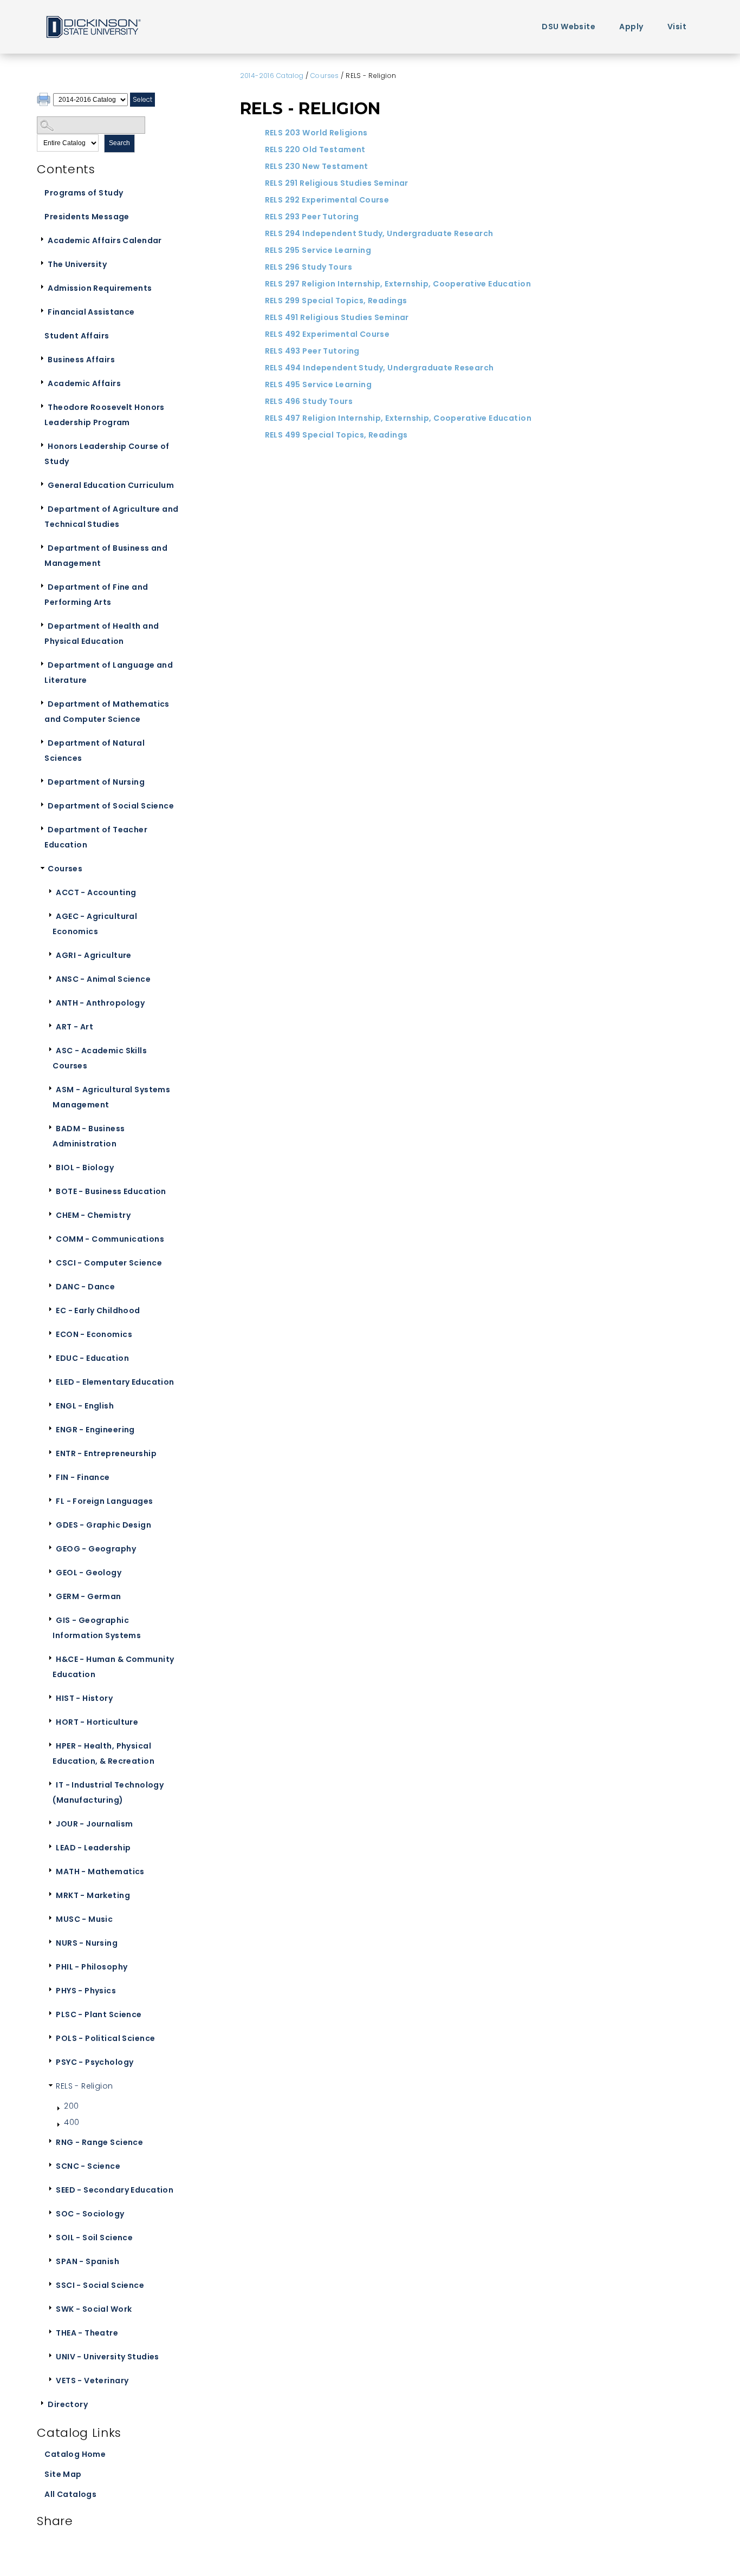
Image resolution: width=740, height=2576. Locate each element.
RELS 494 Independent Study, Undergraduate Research (379, 368)
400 (72, 2122)
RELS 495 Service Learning (319, 384)
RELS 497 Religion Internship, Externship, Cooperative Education (398, 418)
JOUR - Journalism (94, 1824)
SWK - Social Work (94, 2309)
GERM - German (88, 1596)
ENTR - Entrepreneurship (106, 1453)
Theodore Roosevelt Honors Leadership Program (105, 415)
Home (93, 26)
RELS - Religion (84, 2086)
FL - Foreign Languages (104, 1501)
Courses (65, 869)
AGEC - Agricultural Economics (95, 924)
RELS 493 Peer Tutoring (312, 351)
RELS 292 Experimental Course (327, 200)
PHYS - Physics (86, 1991)
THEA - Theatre (87, 2333)
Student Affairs (77, 336)
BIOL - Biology (85, 1168)
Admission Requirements (100, 288)
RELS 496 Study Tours (309, 401)
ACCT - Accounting (96, 892)
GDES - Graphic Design (103, 1525)
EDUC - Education (92, 1358)
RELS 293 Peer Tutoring (312, 217)
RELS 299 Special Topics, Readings (336, 301)
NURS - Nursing (87, 1943)
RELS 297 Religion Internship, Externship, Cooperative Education (398, 284)
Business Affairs (81, 360)
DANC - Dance (85, 1287)
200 (71, 2106)
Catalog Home (75, 2454)
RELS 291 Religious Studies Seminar (337, 183)
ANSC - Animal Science (103, 979)
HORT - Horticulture (97, 1722)
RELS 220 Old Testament (315, 149)
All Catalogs (70, 2494)
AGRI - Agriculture (94, 955)
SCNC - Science (88, 2166)
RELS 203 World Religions (316, 133)
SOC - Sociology (90, 2214)
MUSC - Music (84, 1919)
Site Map (63, 2474)
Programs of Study (84, 193)
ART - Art (74, 1027)
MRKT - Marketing (93, 1895)
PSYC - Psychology (95, 2062)
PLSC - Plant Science (99, 2014)
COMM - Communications (110, 1239)
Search (119, 143)
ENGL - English (85, 1406)
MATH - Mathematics (100, 1871)
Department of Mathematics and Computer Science (107, 712)
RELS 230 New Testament (317, 166)
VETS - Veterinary (92, 2381)
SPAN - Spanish (87, 2261)
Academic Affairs (84, 383)
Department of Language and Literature (109, 673)
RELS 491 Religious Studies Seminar (337, 317)
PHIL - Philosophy (92, 1967)
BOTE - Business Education (111, 1191)
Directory (68, 2404)
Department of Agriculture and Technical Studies (111, 517)
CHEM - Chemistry (93, 1215)
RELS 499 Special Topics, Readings (336, 435)
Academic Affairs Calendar (105, 240)
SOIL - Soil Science (94, 2238)
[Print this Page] (45, 101)
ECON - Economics (94, 1334)
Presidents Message (87, 217)
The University (77, 264)
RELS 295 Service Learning (318, 250)
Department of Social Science (111, 806)
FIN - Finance (83, 1477)
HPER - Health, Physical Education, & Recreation (103, 1753)
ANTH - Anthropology (100, 1003)
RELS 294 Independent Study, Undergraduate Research (379, 233)
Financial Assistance (91, 312)
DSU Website (569, 27)
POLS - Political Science (105, 2038)
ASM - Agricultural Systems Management (111, 1097)
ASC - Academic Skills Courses (100, 1058)
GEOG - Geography (96, 1549)
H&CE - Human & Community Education (113, 1667)
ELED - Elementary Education (115, 1382)
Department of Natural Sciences (95, 751)
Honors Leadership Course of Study (107, 454)
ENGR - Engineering (95, 1430)
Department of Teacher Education (96, 837)
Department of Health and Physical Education (102, 634)
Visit (677, 27)
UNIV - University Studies (108, 2357)
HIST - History (84, 1698)
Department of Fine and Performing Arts (96, 595)
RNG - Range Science (99, 2142)
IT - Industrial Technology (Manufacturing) (108, 1792)
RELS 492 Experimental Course (327, 334)
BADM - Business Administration (89, 1136)
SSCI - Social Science (100, 2285)
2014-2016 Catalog (272, 76)
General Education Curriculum (111, 485)
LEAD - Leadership (93, 1848)
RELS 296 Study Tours (309, 267)
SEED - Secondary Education (115, 2190)
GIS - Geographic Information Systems (97, 1628)
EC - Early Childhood (98, 1310)
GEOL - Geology (89, 1573)
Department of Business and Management (106, 556)
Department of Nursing (96, 782)
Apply (631, 27)
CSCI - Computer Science (109, 1263)
